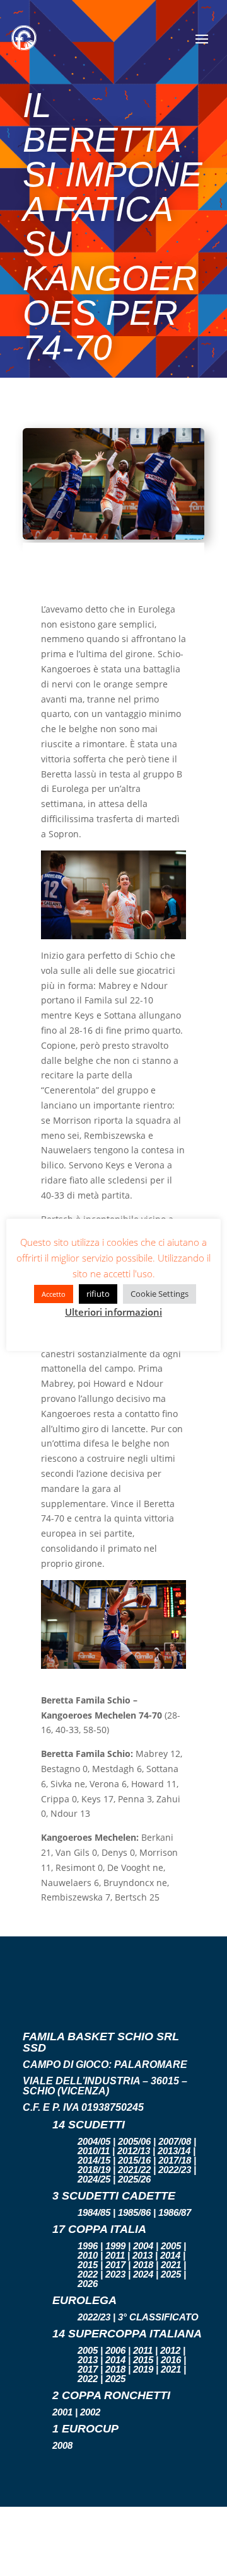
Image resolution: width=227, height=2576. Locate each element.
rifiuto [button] (98, 1294)
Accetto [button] (54, 1294)
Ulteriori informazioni (113, 1312)
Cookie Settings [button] (160, 1294)
